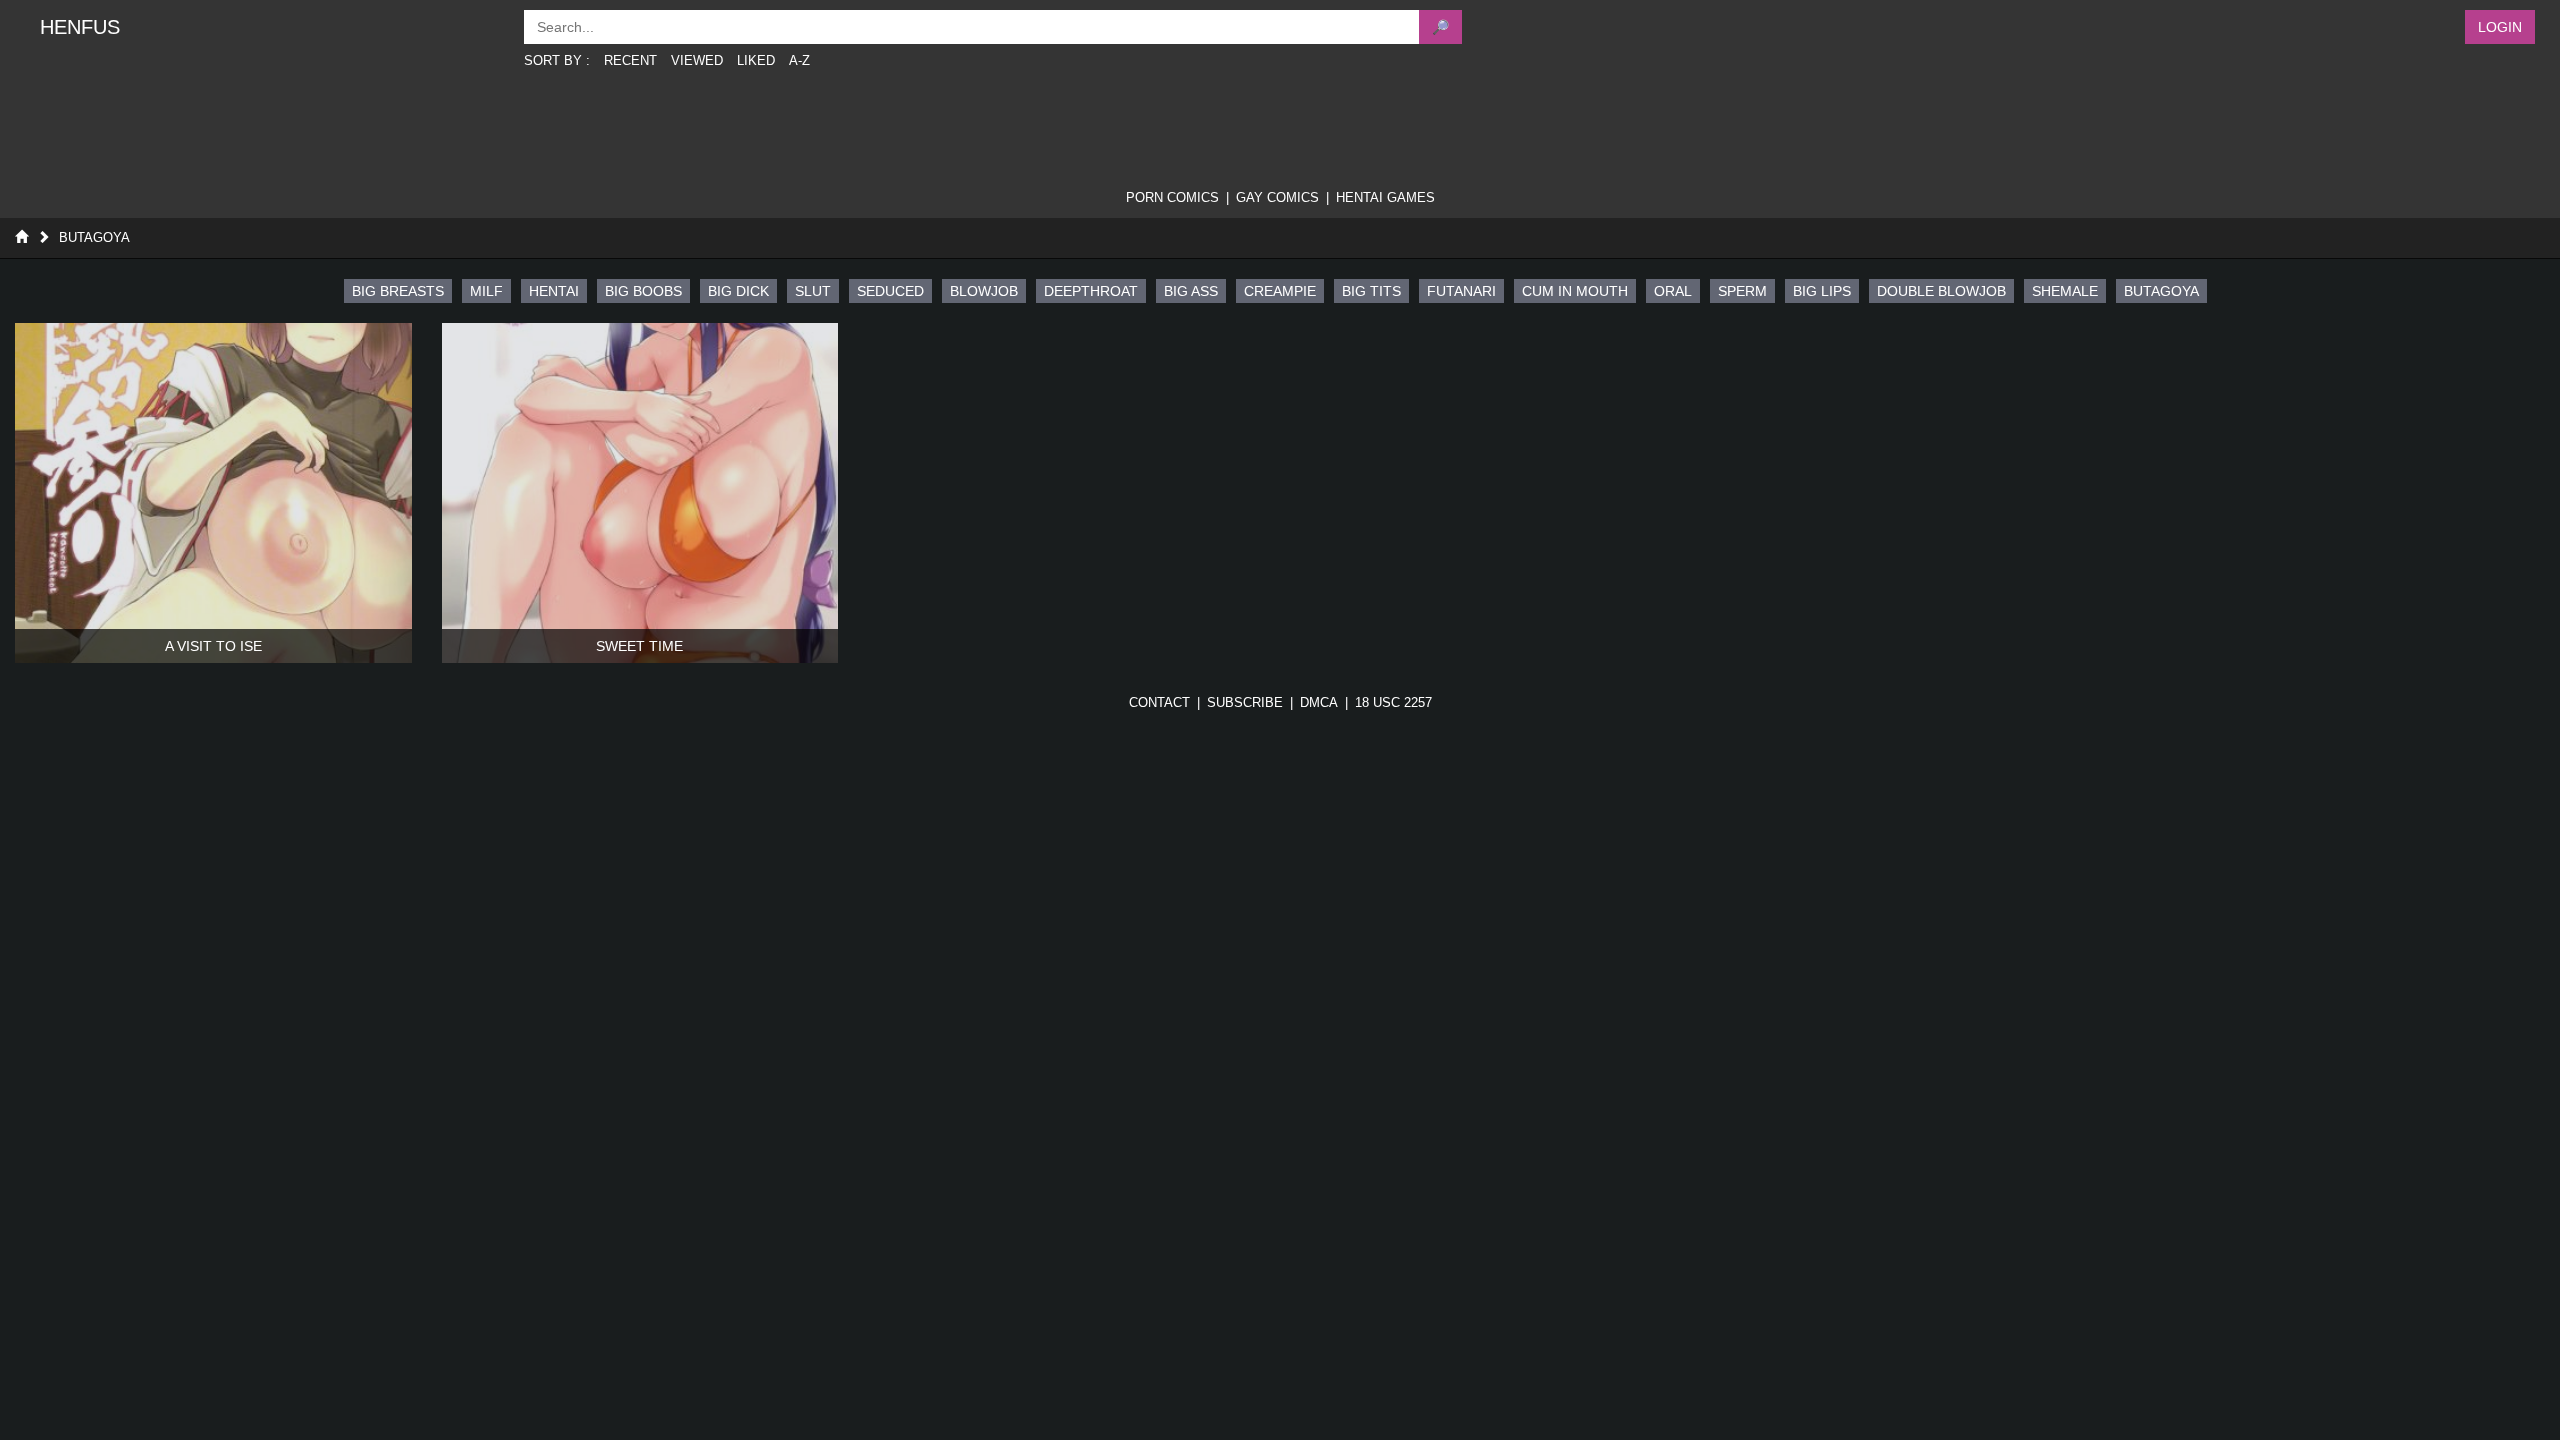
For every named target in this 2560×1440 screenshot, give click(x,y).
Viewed (697, 60)
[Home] (21, 237)
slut (813, 291)
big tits (1371, 291)
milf (486, 291)
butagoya (2161, 291)
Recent (630, 60)
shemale (2065, 291)
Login (2500, 27)
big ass (1191, 291)
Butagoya (94, 237)
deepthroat (1091, 291)
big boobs (643, 291)
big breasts (398, 291)
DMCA (1319, 702)
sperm (1742, 291)
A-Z (799, 60)
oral (1673, 291)
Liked (756, 60)
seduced (890, 291)
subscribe (1245, 702)
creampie (1280, 291)
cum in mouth (1575, 291)
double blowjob (1941, 291)
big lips (1822, 291)
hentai (554, 291)
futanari (1461, 291)
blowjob (984, 291)
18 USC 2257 (1393, 702)
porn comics (1172, 197)
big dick (738, 291)
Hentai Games (1385, 197)
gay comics (1277, 197)
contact (1159, 702)
